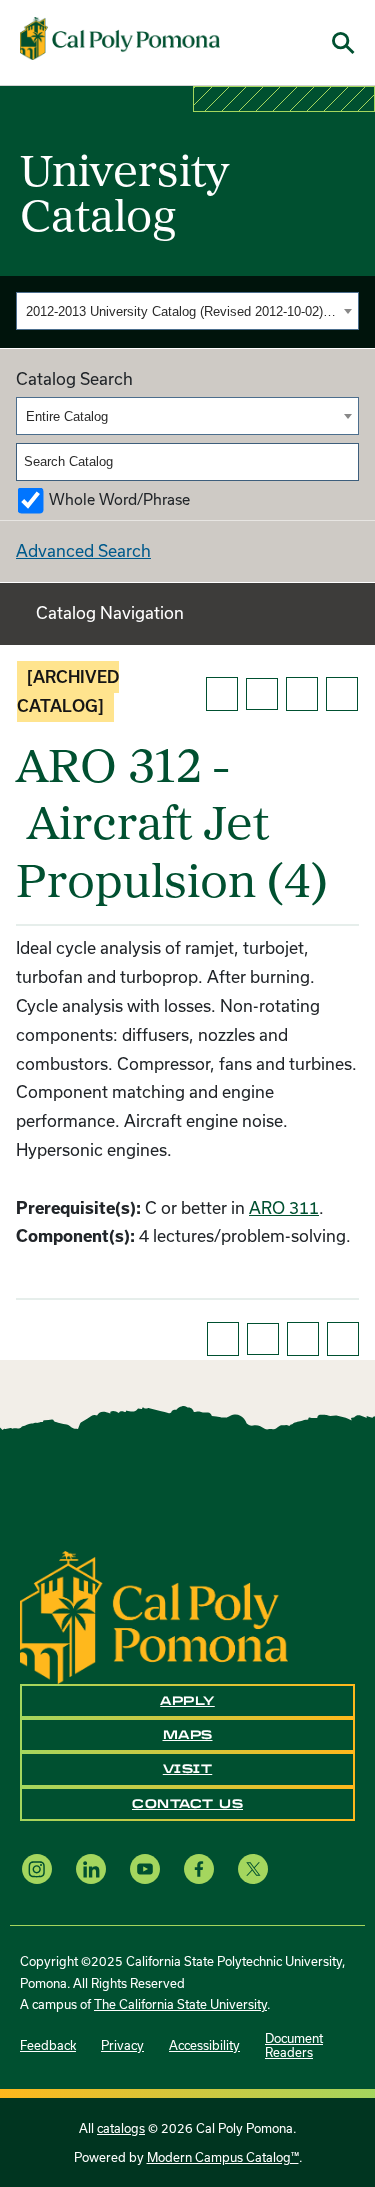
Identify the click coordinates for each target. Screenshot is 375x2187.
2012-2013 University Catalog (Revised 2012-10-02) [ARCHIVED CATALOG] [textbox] (182, 311)
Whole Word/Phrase (119, 499)
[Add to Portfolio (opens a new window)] (222, 694)
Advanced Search (83, 550)
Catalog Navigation (110, 612)
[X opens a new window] (253, 1868)
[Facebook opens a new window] (199, 1868)
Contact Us (187, 1804)
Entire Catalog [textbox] (67, 416)
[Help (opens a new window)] (342, 694)
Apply (187, 1701)
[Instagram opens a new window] (37, 1868)
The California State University (180, 2004)
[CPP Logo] (154, 1615)
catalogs (121, 2128)
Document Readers (294, 2045)
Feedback (48, 2045)
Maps (188, 1735)
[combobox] (187, 311)
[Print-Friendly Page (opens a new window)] (302, 694)
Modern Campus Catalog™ (223, 2157)
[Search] (345, 462)
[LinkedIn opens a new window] (91, 1868)
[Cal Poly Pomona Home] (120, 39)
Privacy (122, 2045)
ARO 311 (284, 1207)
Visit (188, 1769)
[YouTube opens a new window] (145, 1868)
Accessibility (204, 2045)
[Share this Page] (262, 694)
